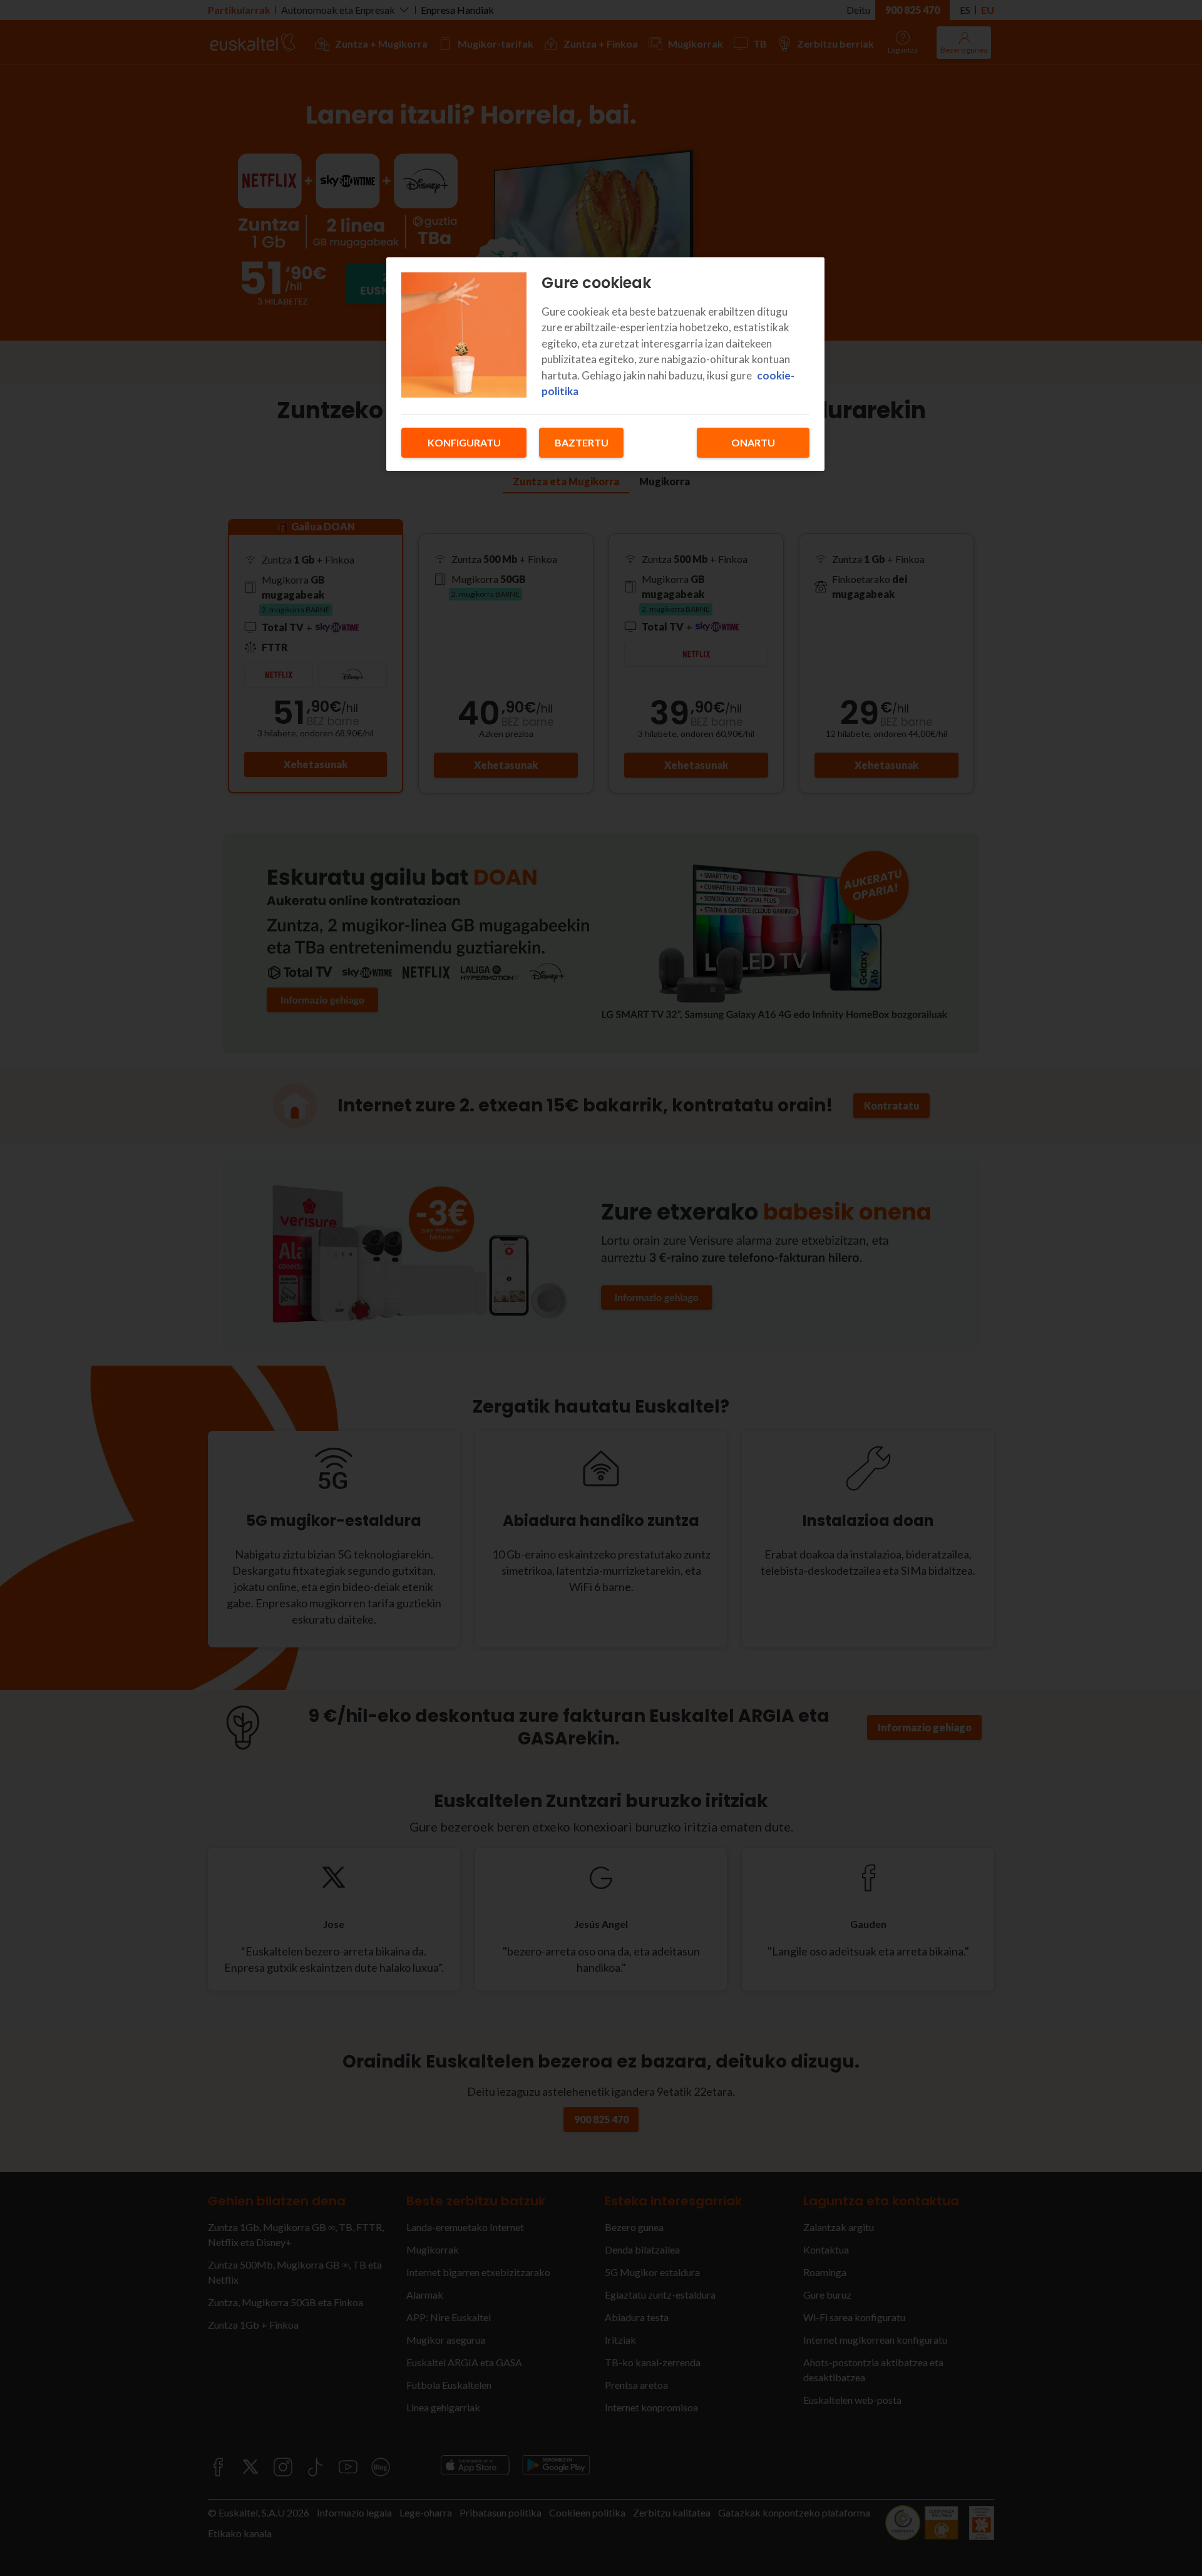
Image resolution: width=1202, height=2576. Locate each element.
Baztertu (582, 442)
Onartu (753, 442)
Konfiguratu (464, 442)
